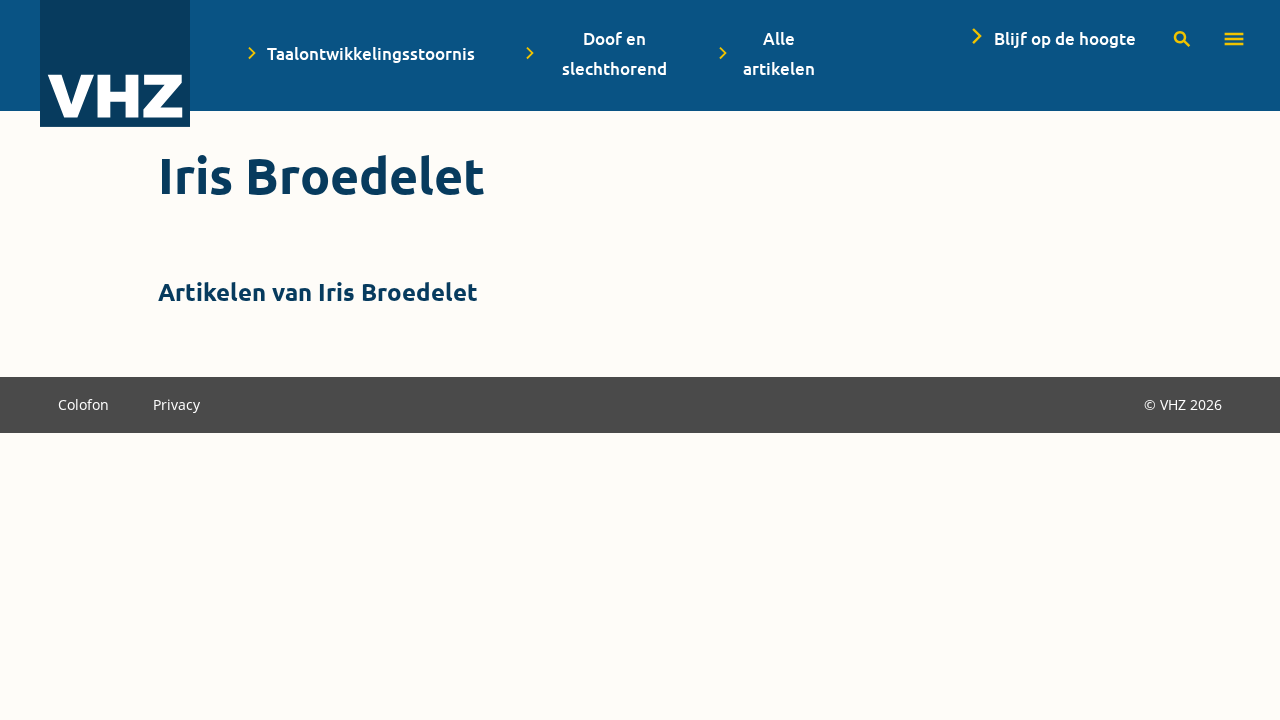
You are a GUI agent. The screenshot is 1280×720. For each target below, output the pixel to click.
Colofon (85, 404)
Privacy (176, 404)
